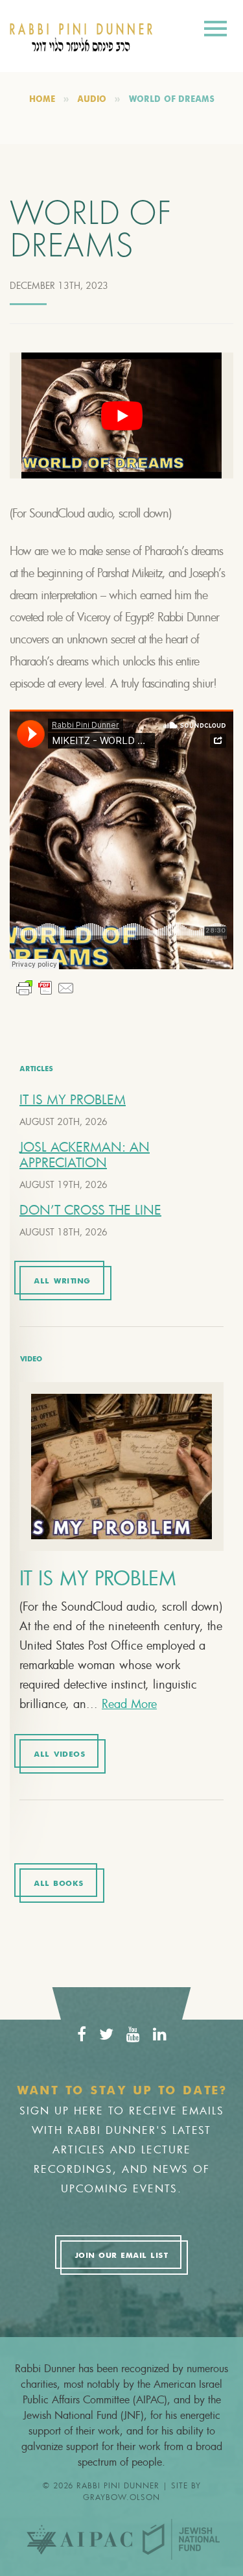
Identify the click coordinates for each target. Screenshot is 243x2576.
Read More (129, 1703)
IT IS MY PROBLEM (73, 1099)
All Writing (62, 1282)
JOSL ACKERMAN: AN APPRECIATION (85, 1155)
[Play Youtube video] (121, 415)
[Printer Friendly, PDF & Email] (45, 988)
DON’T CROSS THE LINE (90, 1210)
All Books (59, 1884)
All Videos (59, 1755)
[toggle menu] (215, 31)
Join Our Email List (121, 2256)
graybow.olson (121, 2497)
